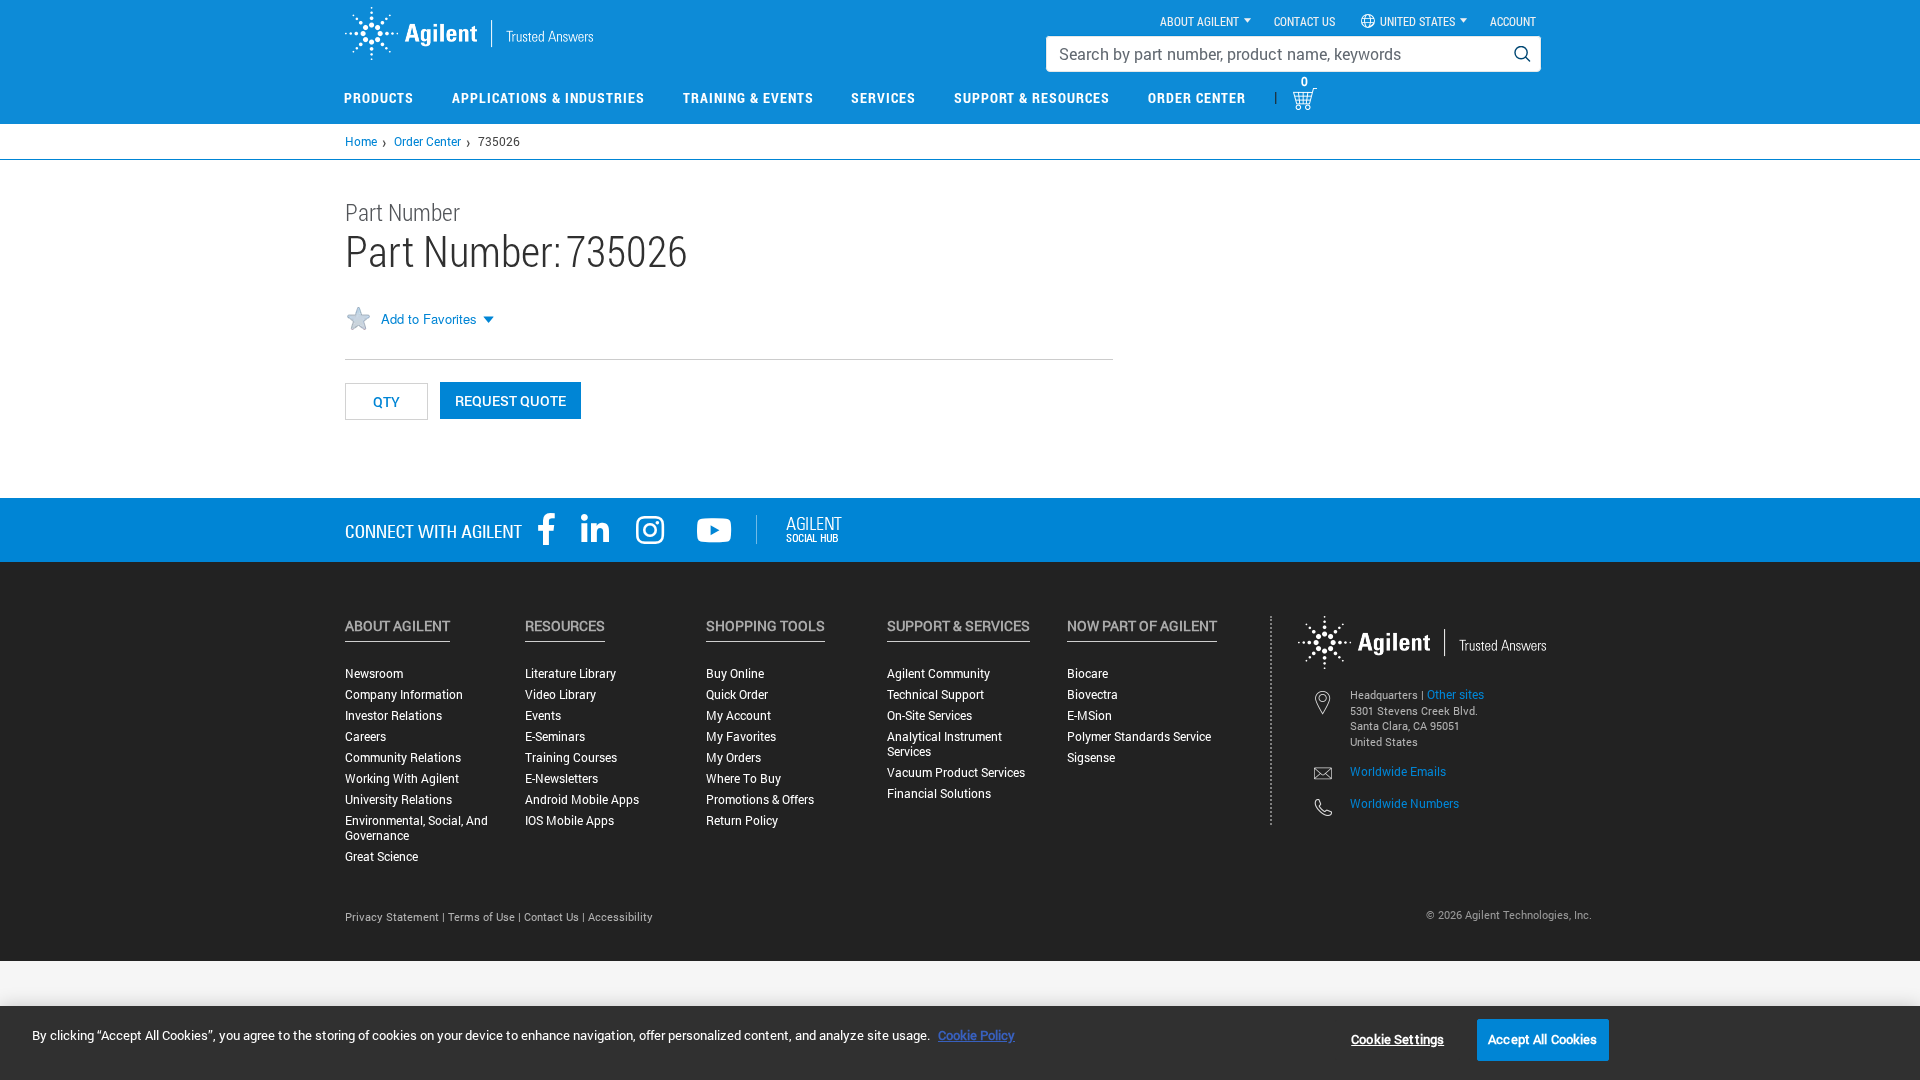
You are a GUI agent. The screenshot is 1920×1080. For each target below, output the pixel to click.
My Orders (733, 757)
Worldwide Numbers (1404, 803)
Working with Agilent (402, 778)
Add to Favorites (429, 318)
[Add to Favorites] (358, 320)
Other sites (1455, 694)
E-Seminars (555, 736)
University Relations (398, 799)
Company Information (404, 694)
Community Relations (403, 757)
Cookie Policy (976, 1035)
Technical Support (935, 694)
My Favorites (741, 736)
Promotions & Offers (760, 799)
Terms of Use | (486, 916)
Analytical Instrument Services (944, 744)
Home (361, 141)
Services (883, 97)
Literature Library (570, 673)
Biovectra (1092, 694)
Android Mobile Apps (582, 799)
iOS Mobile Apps (569, 820)
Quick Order (737, 694)
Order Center (1197, 97)
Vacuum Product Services (956, 772)
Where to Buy (743, 778)
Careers (365, 736)
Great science (381, 856)
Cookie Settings (1397, 1039)
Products (379, 97)
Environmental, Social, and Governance (416, 828)
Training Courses (571, 757)
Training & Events (748, 97)
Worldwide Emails (1398, 771)
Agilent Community (938, 673)
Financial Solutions (939, 793)
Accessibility (620, 916)
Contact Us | (556, 916)
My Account (738, 715)
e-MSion (1089, 715)
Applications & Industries (548, 97)
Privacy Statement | (396, 916)
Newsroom (374, 673)
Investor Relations (393, 715)
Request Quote (510, 400)
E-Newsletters (561, 778)
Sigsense (1091, 757)
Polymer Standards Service (1139, 736)
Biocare (1087, 673)
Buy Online (735, 673)
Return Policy (742, 820)
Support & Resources (1032, 97)
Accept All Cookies (1542, 1039)
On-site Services (929, 715)
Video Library (560, 694)
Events (543, 715)
